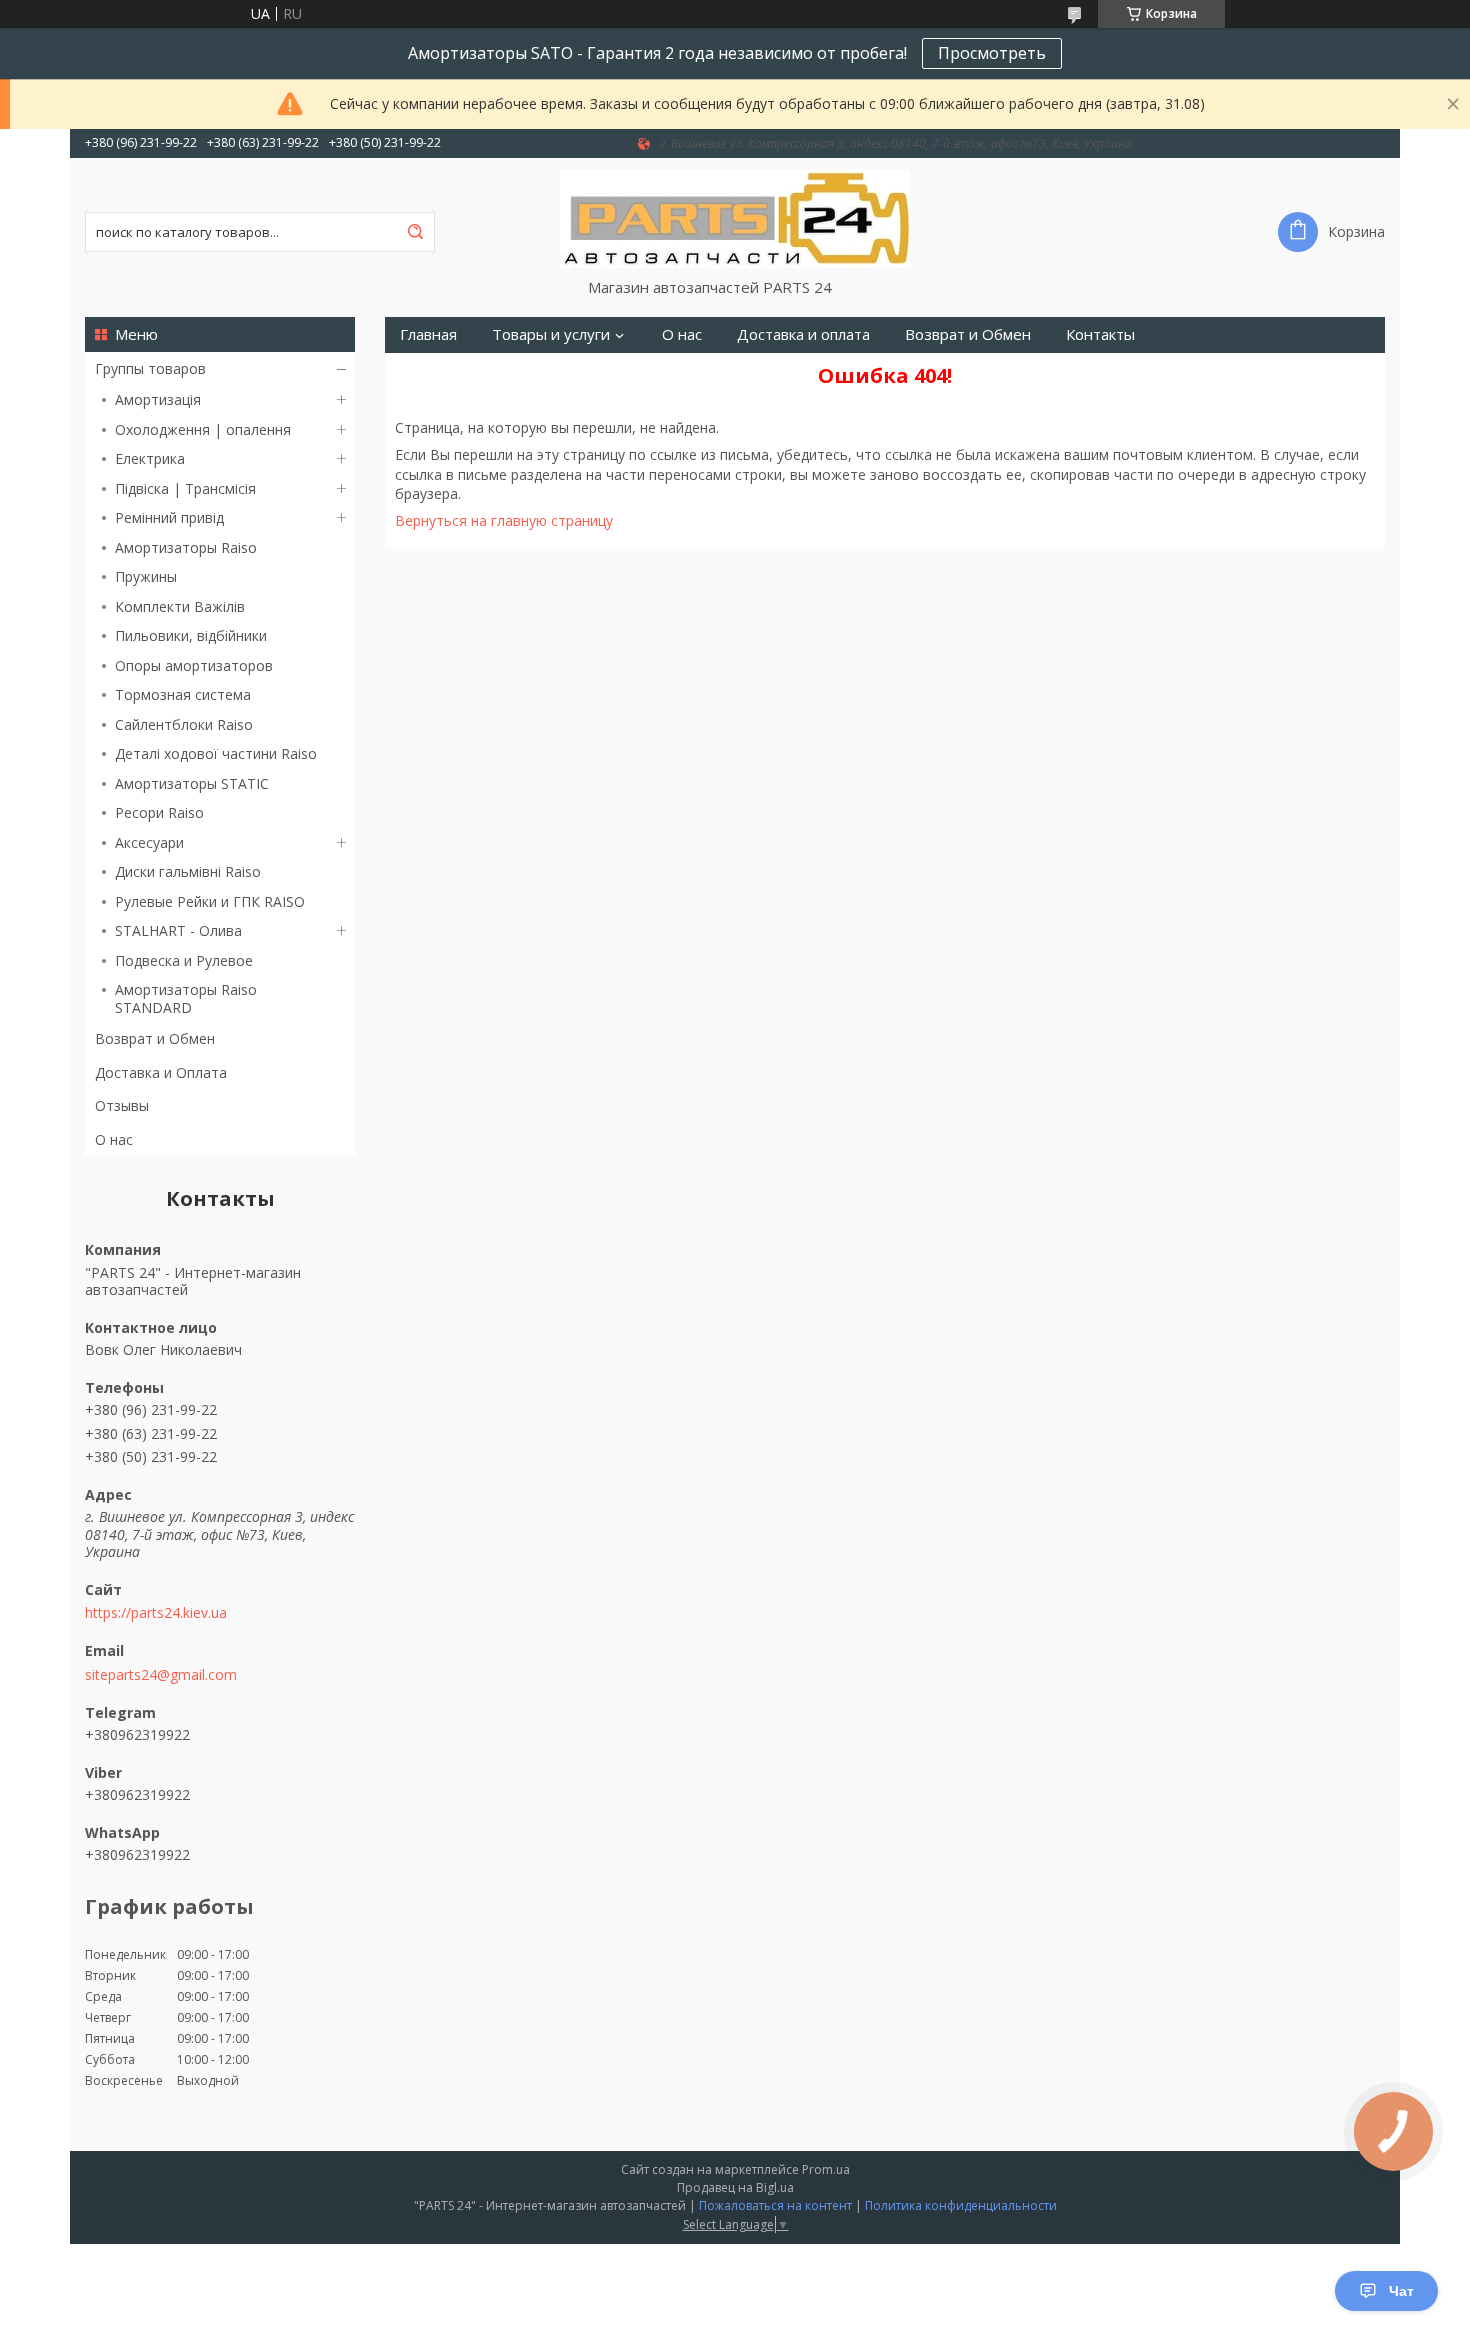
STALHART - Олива (178, 930)
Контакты (1100, 334)
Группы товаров (150, 368)
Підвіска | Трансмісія (185, 488)
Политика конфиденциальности (961, 2205)
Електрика (150, 458)
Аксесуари (149, 842)
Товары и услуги (551, 334)
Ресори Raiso (159, 812)
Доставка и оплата (803, 334)
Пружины (146, 576)
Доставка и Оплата (161, 1072)
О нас (114, 1139)
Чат (1401, 2291)
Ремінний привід (169, 517)
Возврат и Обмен (155, 1038)
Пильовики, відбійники (191, 635)
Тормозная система (183, 694)
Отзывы (122, 1105)
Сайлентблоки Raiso (184, 724)
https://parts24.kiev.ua (156, 1613)
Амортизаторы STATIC (192, 783)
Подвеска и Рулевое (184, 960)
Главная (428, 334)
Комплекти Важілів (180, 606)
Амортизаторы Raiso (186, 547)
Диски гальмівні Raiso (188, 871)
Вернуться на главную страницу (504, 520)
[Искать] (415, 232)
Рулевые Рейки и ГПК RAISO (210, 901)
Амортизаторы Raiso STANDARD (186, 998)
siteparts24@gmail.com (161, 1675)
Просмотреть (992, 53)
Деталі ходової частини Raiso (216, 753)
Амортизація (158, 399)
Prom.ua (826, 2169)
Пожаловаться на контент (775, 2205)
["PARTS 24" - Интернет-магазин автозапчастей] (735, 218)
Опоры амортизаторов (194, 665)
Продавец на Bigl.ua (735, 2187)
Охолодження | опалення (203, 429)
